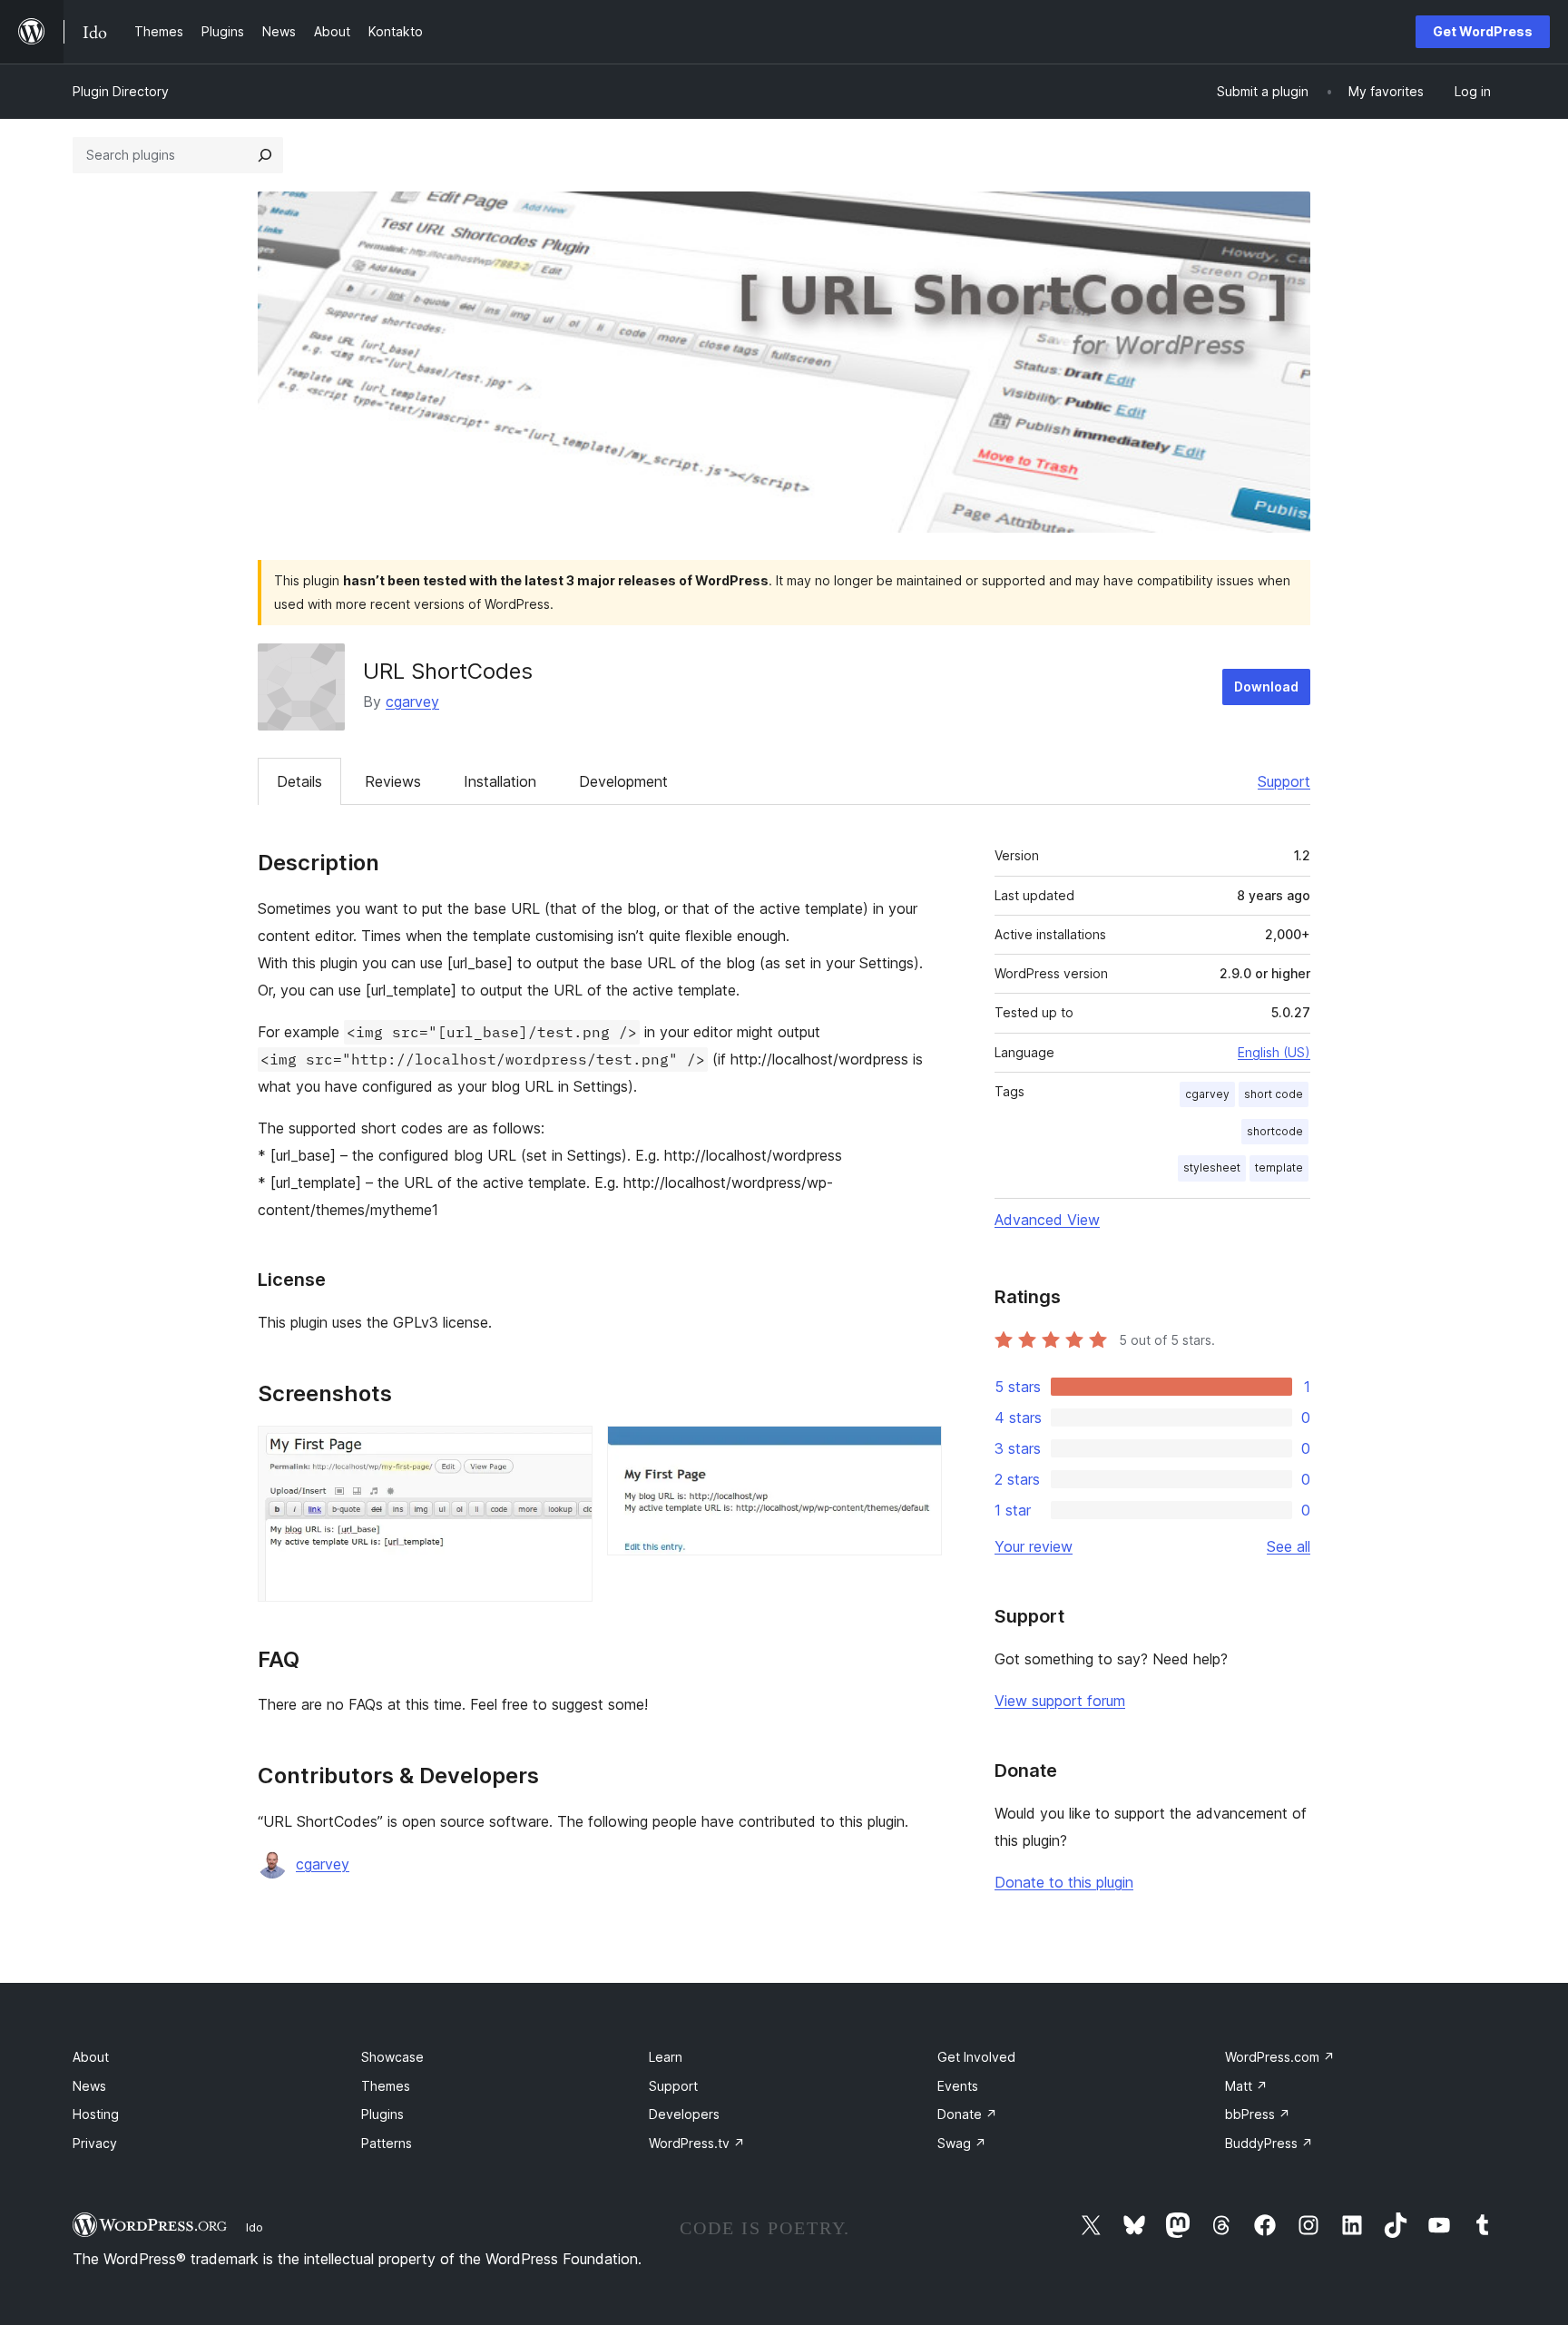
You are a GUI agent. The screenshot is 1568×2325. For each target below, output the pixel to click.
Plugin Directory (121, 91)
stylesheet (1212, 1167)
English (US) (1274, 1052)
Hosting (96, 2114)
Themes (386, 2086)
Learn (666, 2057)
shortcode (1275, 1131)
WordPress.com (1280, 2057)
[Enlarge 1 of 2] (568, 1450)
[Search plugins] (265, 155)
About (91, 2057)
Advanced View (1047, 1220)
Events (958, 2086)
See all (1289, 1546)
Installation (500, 781)
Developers (684, 2114)
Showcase (392, 2057)
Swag (962, 2143)
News (89, 2086)
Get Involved (976, 2057)
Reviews (393, 781)
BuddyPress (1269, 2143)
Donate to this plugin (1064, 1882)
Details (299, 781)
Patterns (387, 2143)
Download (1266, 687)
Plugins (382, 2114)
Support (1284, 781)
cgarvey (412, 701)
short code (1274, 1094)
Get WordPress (1483, 31)
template (1279, 1167)
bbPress (1258, 2114)
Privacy (95, 2143)
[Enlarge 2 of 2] (917, 1450)
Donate (967, 2114)
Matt (1246, 2086)
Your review (1034, 1546)
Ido (255, 2227)
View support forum (1060, 1701)
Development (623, 781)
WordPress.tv (697, 2143)
